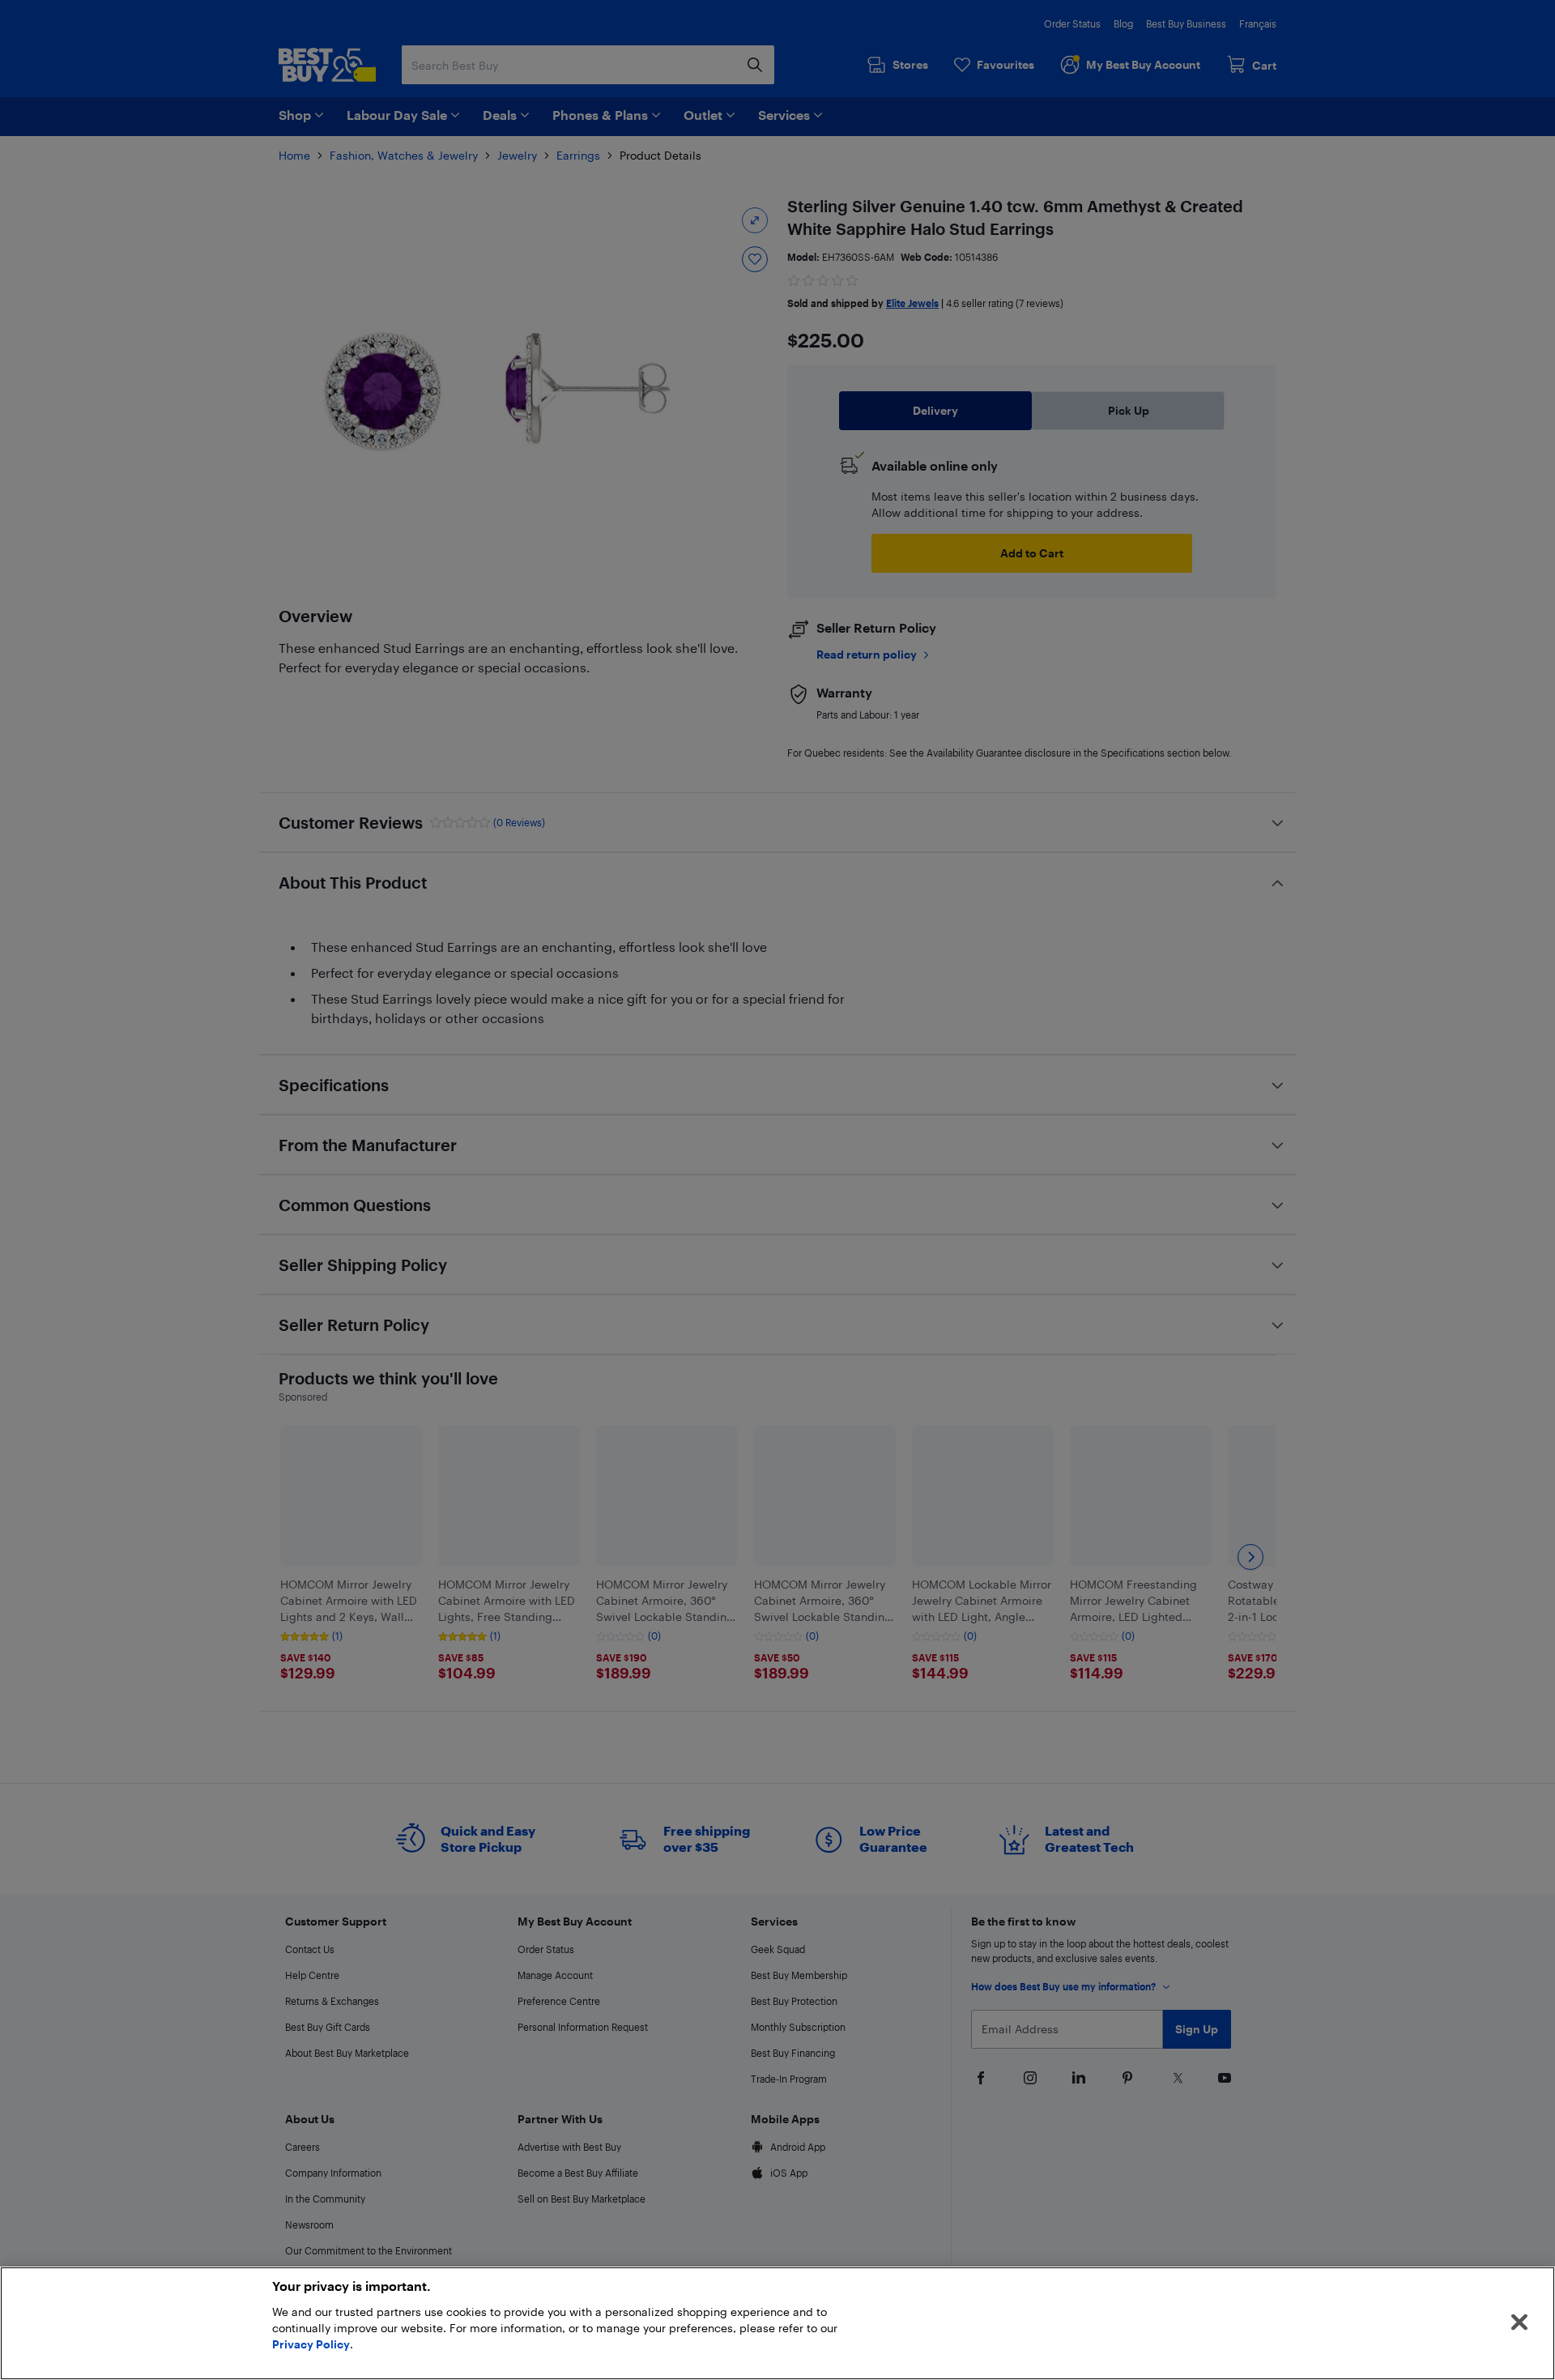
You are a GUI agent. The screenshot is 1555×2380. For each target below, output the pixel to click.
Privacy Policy (311, 2344)
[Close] (1519, 2322)
